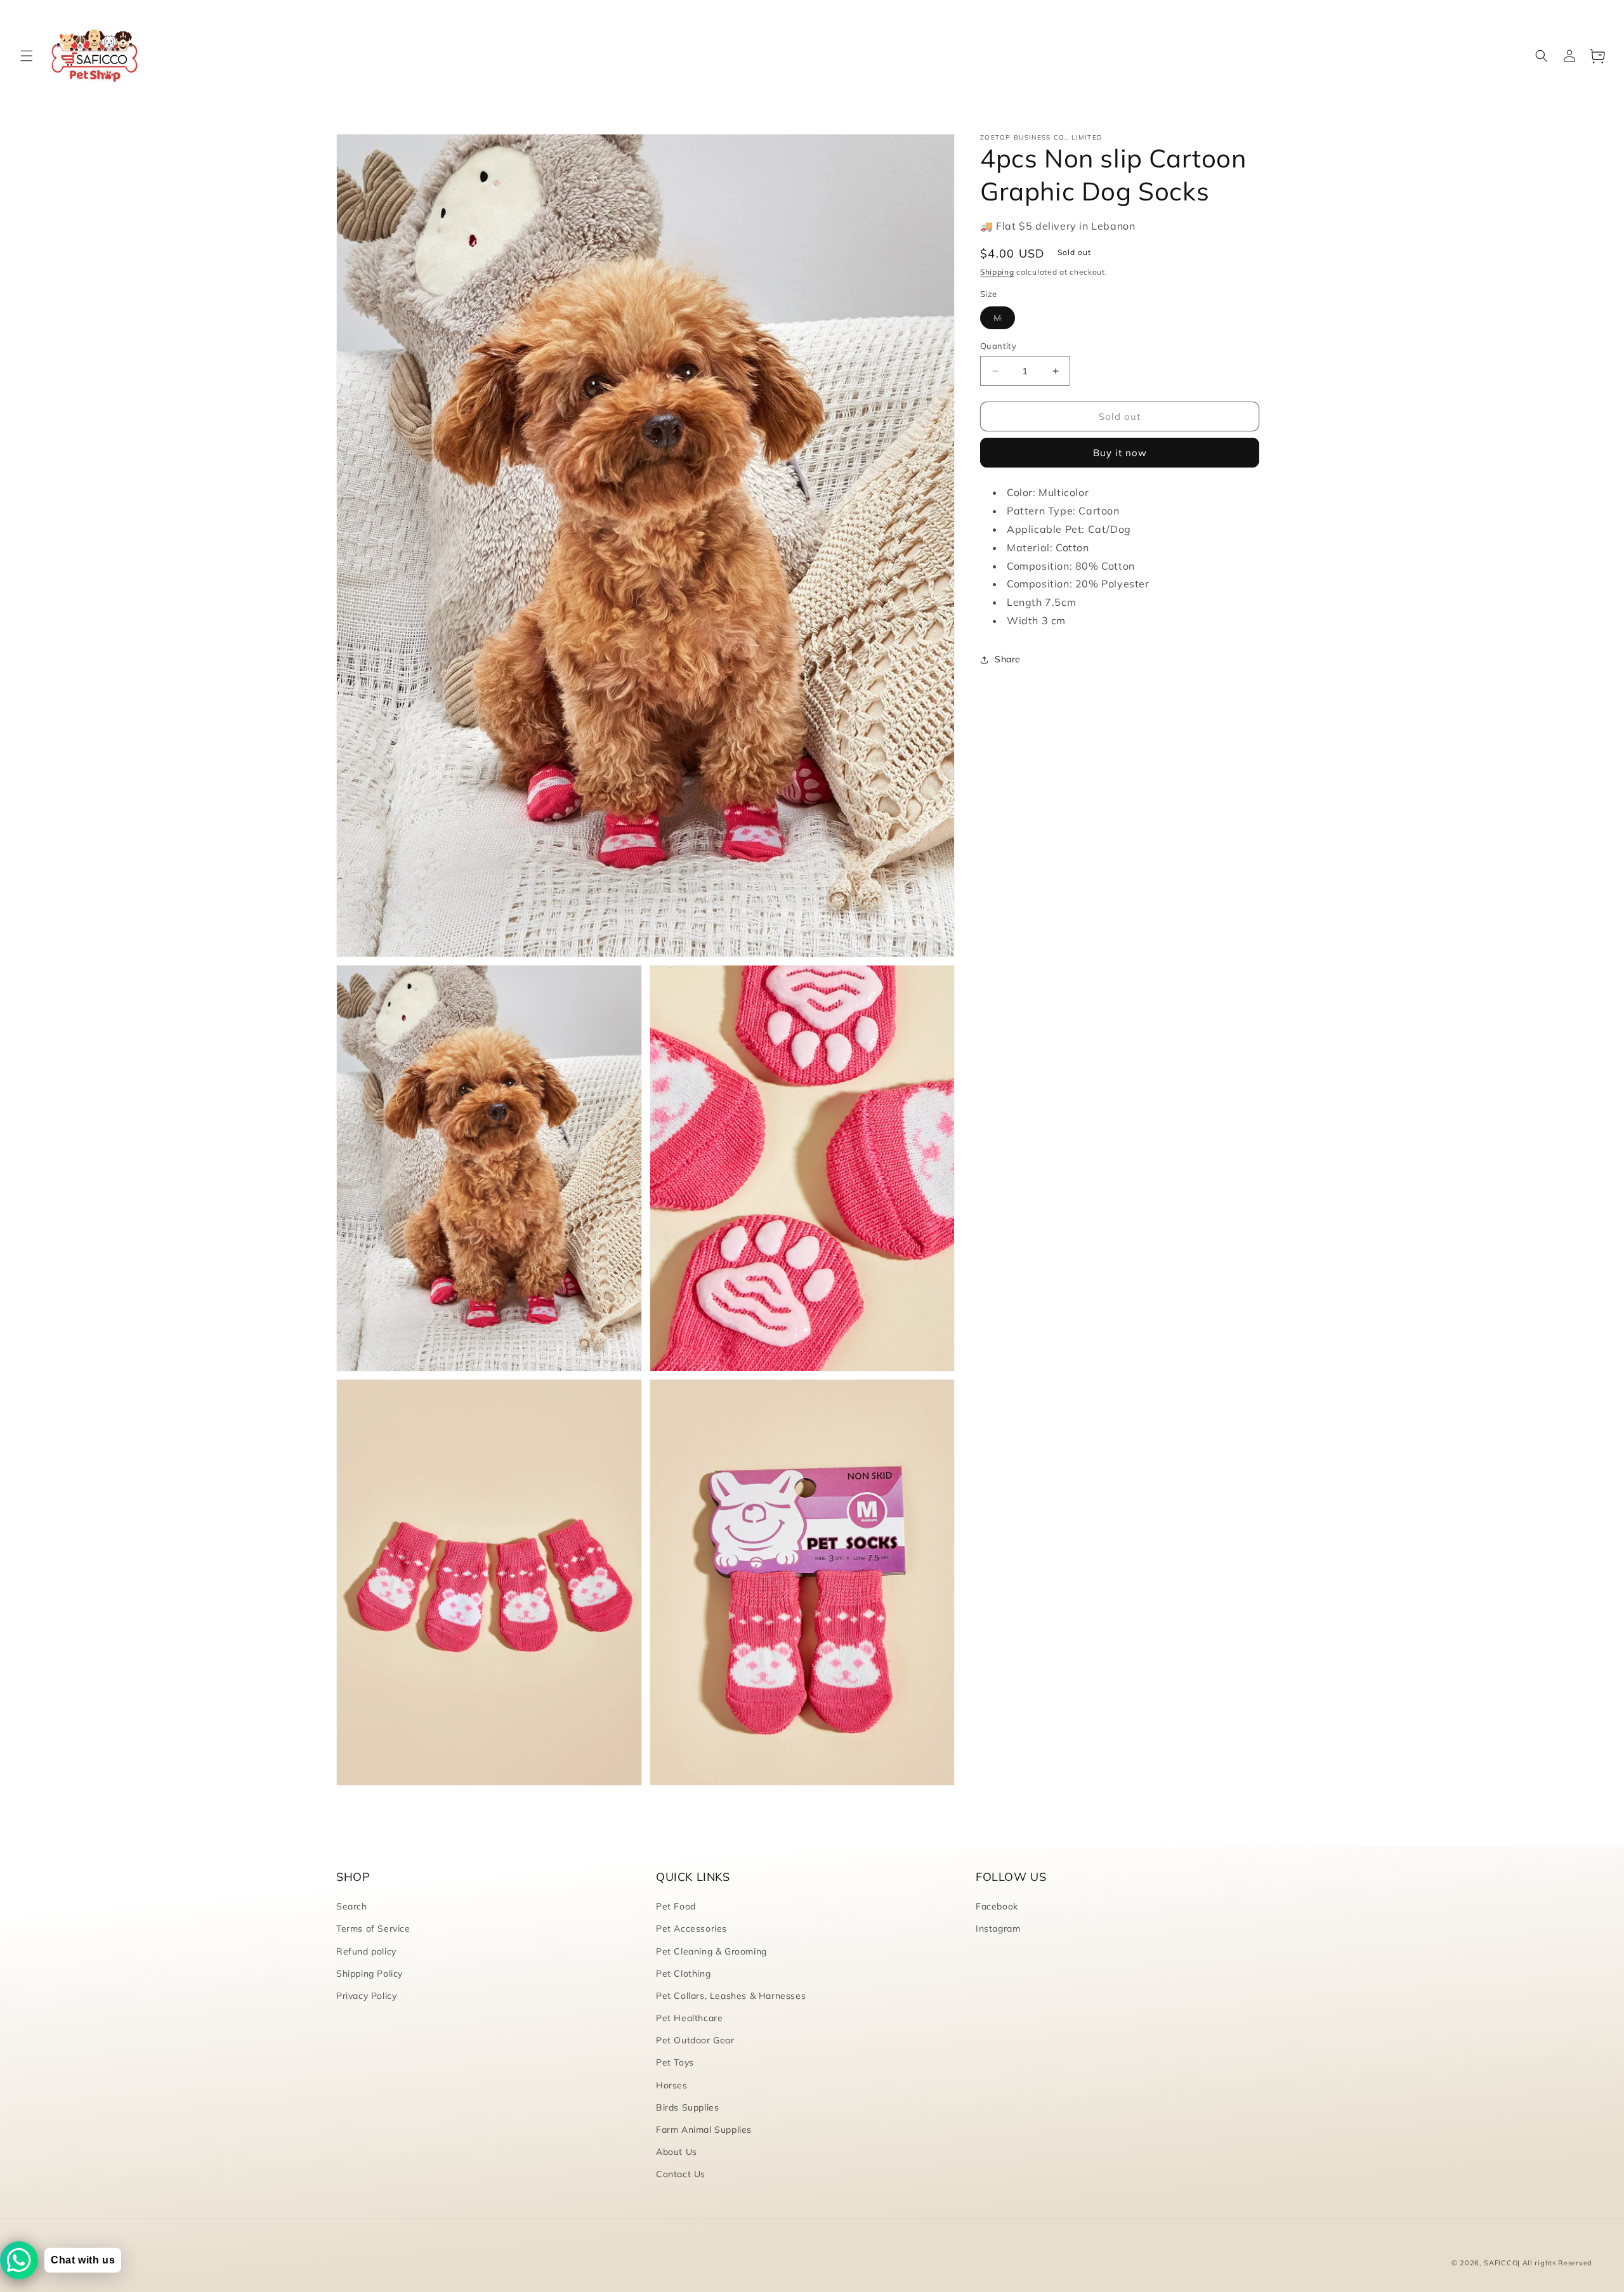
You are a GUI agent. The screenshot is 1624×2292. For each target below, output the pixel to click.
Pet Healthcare (689, 2018)
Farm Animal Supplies (704, 2130)
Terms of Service (373, 1929)
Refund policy (366, 1951)
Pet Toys (675, 2062)
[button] (27, 56)
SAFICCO (1501, 2263)
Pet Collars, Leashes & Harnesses (731, 1996)
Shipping (997, 272)
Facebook (997, 1906)
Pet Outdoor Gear (695, 2040)
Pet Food (676, 1906)
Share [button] (1008, 659)
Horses (672, 2085)
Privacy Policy (366, 1996)
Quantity (998, 346)
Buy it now (1120, 453)
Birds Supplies (687, 2107)
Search (352, 1906)
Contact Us (681, 2174)
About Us (677, 2152)
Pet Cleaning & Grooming (711, 1951)
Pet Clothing (683, 1974)
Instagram (998, 1929)
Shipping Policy (370, 1974)
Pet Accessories (691, 1929)
